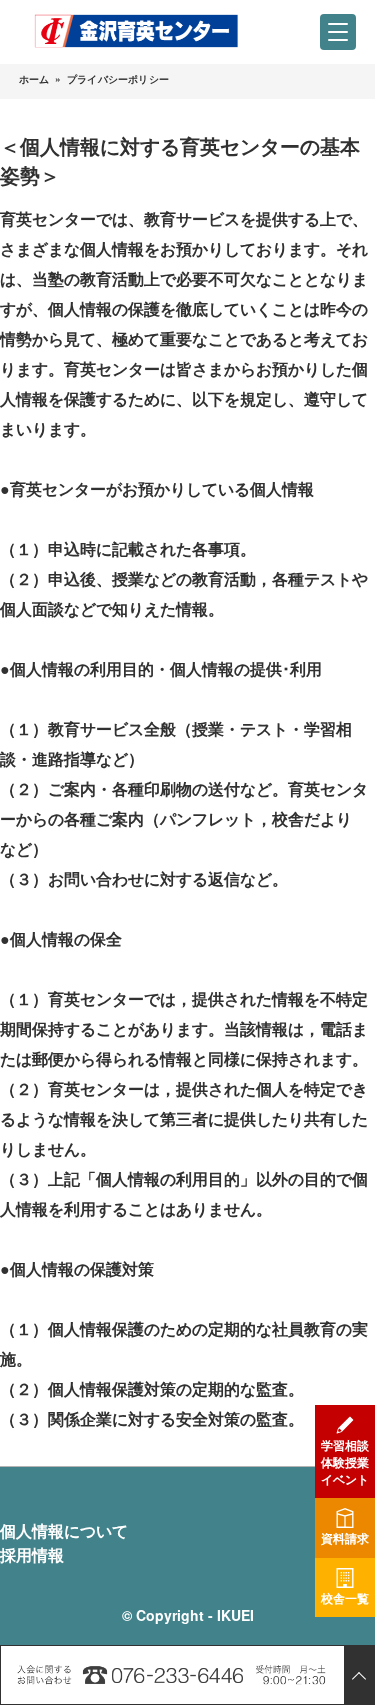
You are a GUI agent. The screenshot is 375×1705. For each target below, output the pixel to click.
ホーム (34, 79)
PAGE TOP (359, 1675)
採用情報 (32, 1554)
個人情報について (64, 1530)
